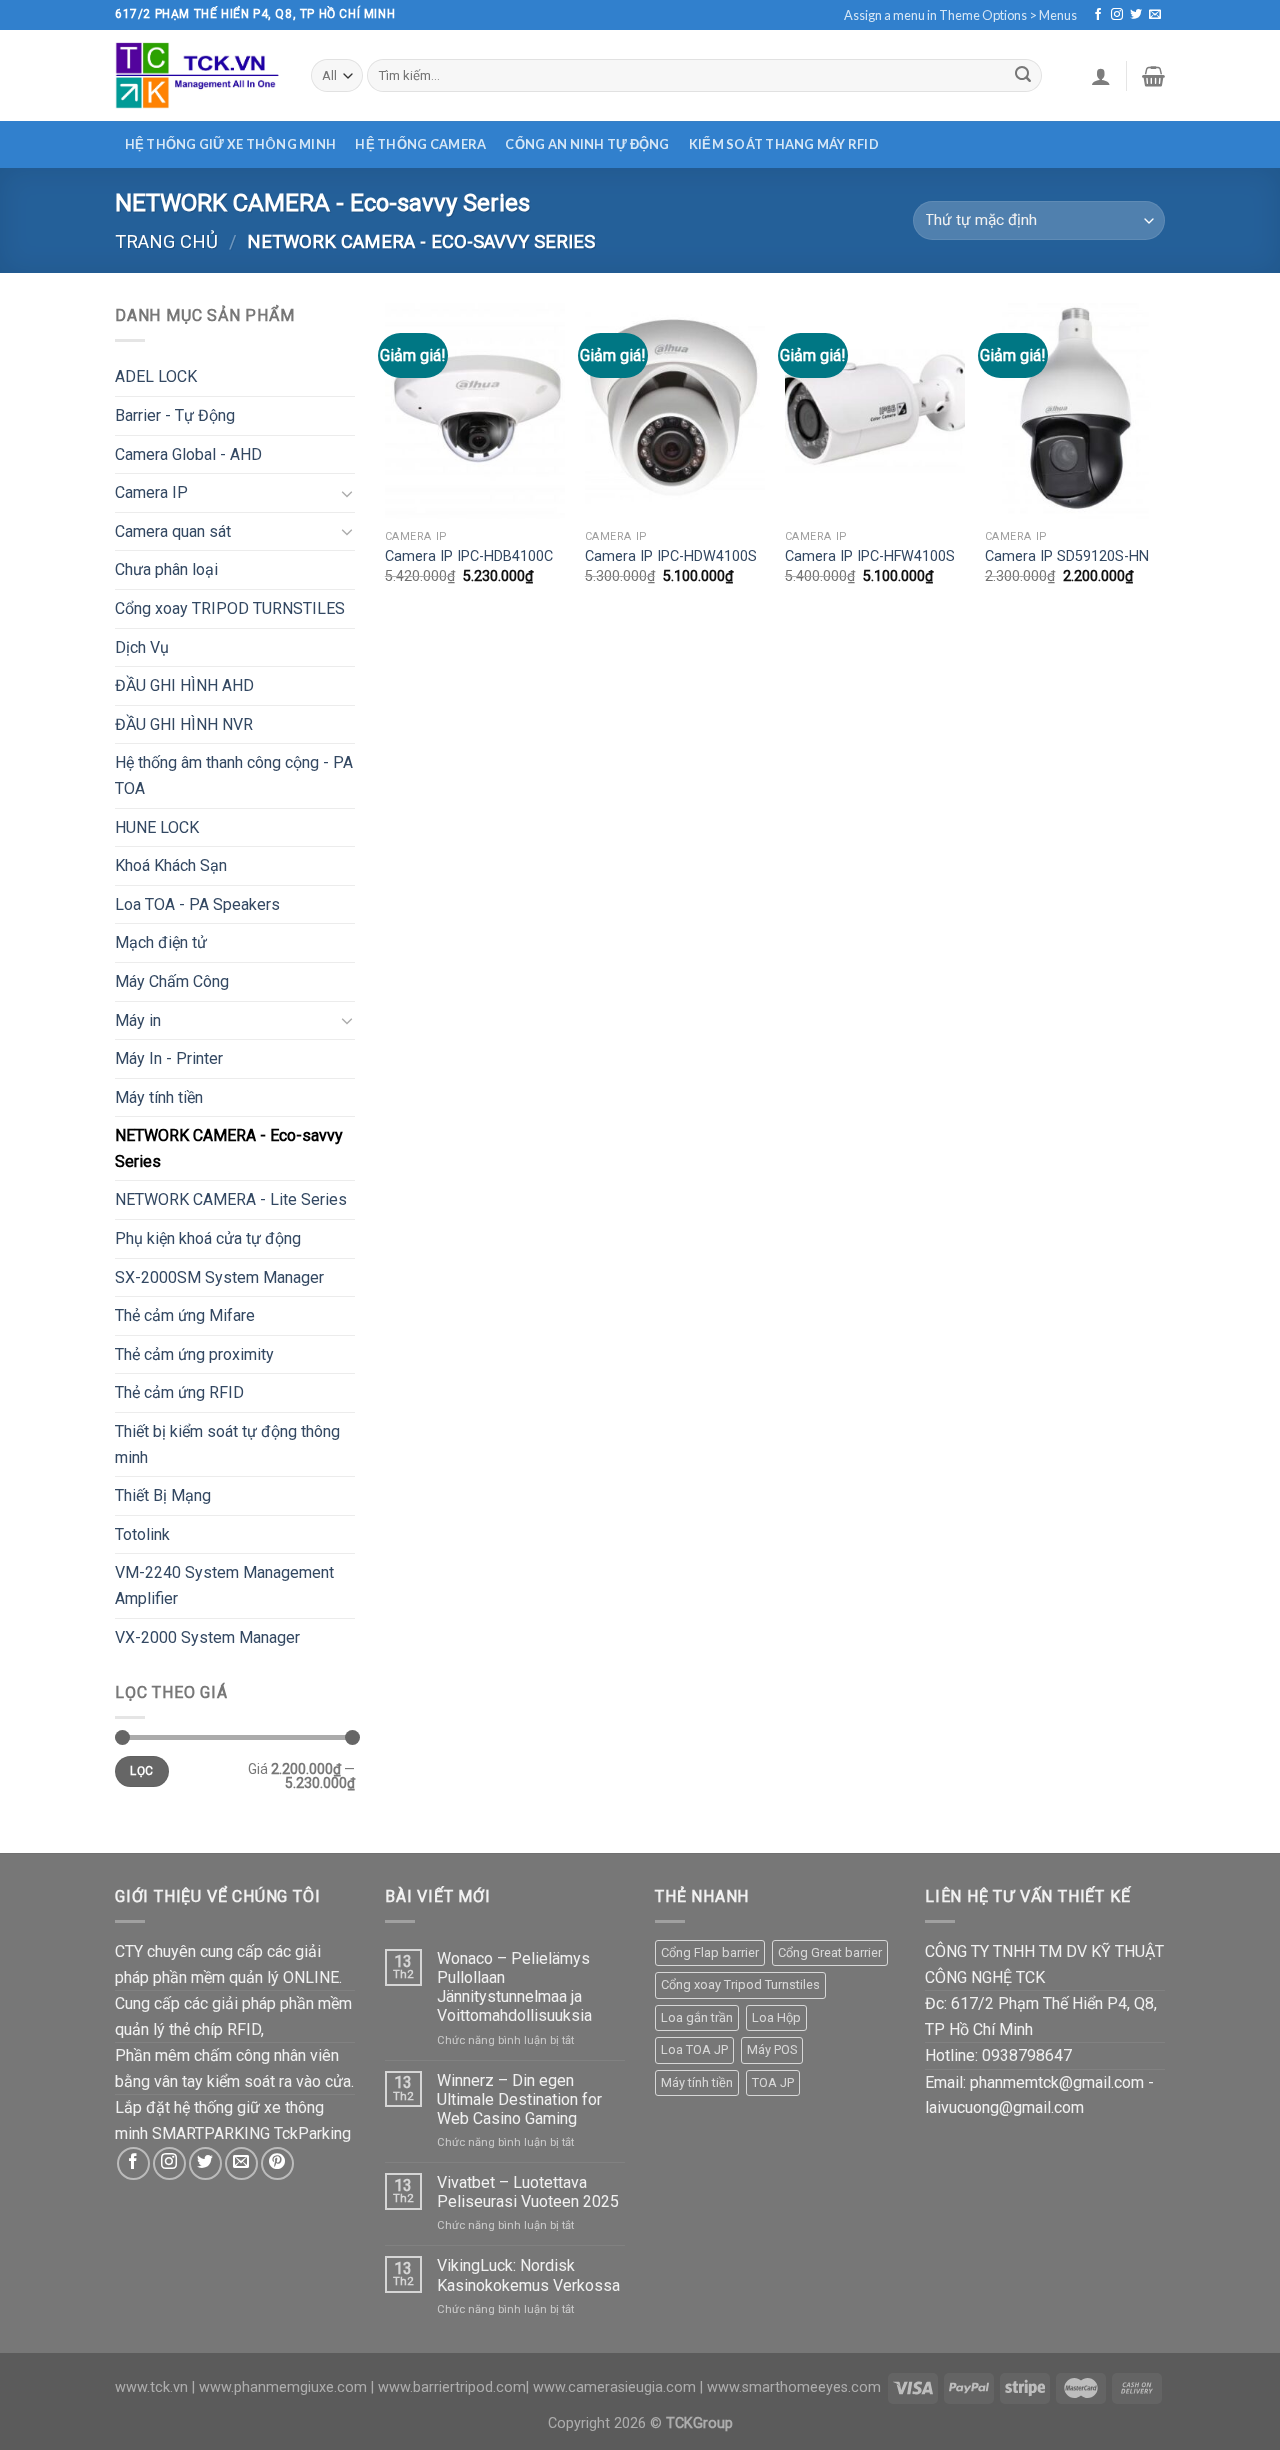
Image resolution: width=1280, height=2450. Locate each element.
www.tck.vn (151, 2387)
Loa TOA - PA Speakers (197, 904)
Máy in (138, 1020)
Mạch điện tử (161, 942)
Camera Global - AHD (188, 454)
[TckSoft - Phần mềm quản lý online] (198, 75)
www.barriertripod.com (452, 2387)
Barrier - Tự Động (175, 415)
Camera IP (151, 492)
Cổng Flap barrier (710, 1952)
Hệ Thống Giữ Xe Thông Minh (231, 144)
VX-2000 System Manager (207, 1637)
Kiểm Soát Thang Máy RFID (784, 144)
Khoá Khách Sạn (171, 865)
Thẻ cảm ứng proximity (194, 1354)
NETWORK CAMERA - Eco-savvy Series (229, 1148)
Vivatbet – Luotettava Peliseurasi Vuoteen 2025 (528, 2192)
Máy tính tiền (159, 1097)
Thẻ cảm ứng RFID (179, 1392)
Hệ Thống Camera (420, 144)
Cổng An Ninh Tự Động (587, 144)
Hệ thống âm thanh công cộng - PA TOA (234, 775)
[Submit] (1023, 76)
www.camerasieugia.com (614, 2387)
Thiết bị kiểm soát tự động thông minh (227, 1444)
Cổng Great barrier (830, 1952)
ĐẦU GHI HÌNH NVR (184, 724)
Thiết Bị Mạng (163, 1495)
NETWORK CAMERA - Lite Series (231, 1199)
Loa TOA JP (694, 2049)
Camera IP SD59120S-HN (1067, 556)
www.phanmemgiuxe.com (283, 2387)
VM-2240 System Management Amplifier (224, 1585)
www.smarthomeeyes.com (794, 2387)
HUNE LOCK (157, 827)
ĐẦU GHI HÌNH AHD (184, 685)
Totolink (142, 1534)
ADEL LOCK (156, 376)
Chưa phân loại (166, 569)
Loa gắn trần (697, 2017)
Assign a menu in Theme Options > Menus (960, 15)
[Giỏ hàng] (1153, 76)
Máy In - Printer (169, 1058)
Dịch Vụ (142, 647)
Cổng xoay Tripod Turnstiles (740, 1984)
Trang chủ (166, 241)
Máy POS (772, 2049)
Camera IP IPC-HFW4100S (870, 556)
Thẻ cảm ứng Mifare (185, 1315)
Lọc (141, 1771)
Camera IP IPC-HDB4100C (469, 556)
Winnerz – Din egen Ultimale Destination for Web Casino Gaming (519, 2099)
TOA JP (773, 2082)
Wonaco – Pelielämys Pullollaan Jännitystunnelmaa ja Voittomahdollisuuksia (514, 1987)
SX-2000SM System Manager (219, 1277)
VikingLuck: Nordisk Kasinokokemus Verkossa (528, 2275)
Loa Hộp (776, 2017)
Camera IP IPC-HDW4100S (671, 556)
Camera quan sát (173, 531)
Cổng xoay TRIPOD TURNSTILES (230, 608)
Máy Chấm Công (172, 981)
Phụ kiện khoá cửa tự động (208, 1238)
